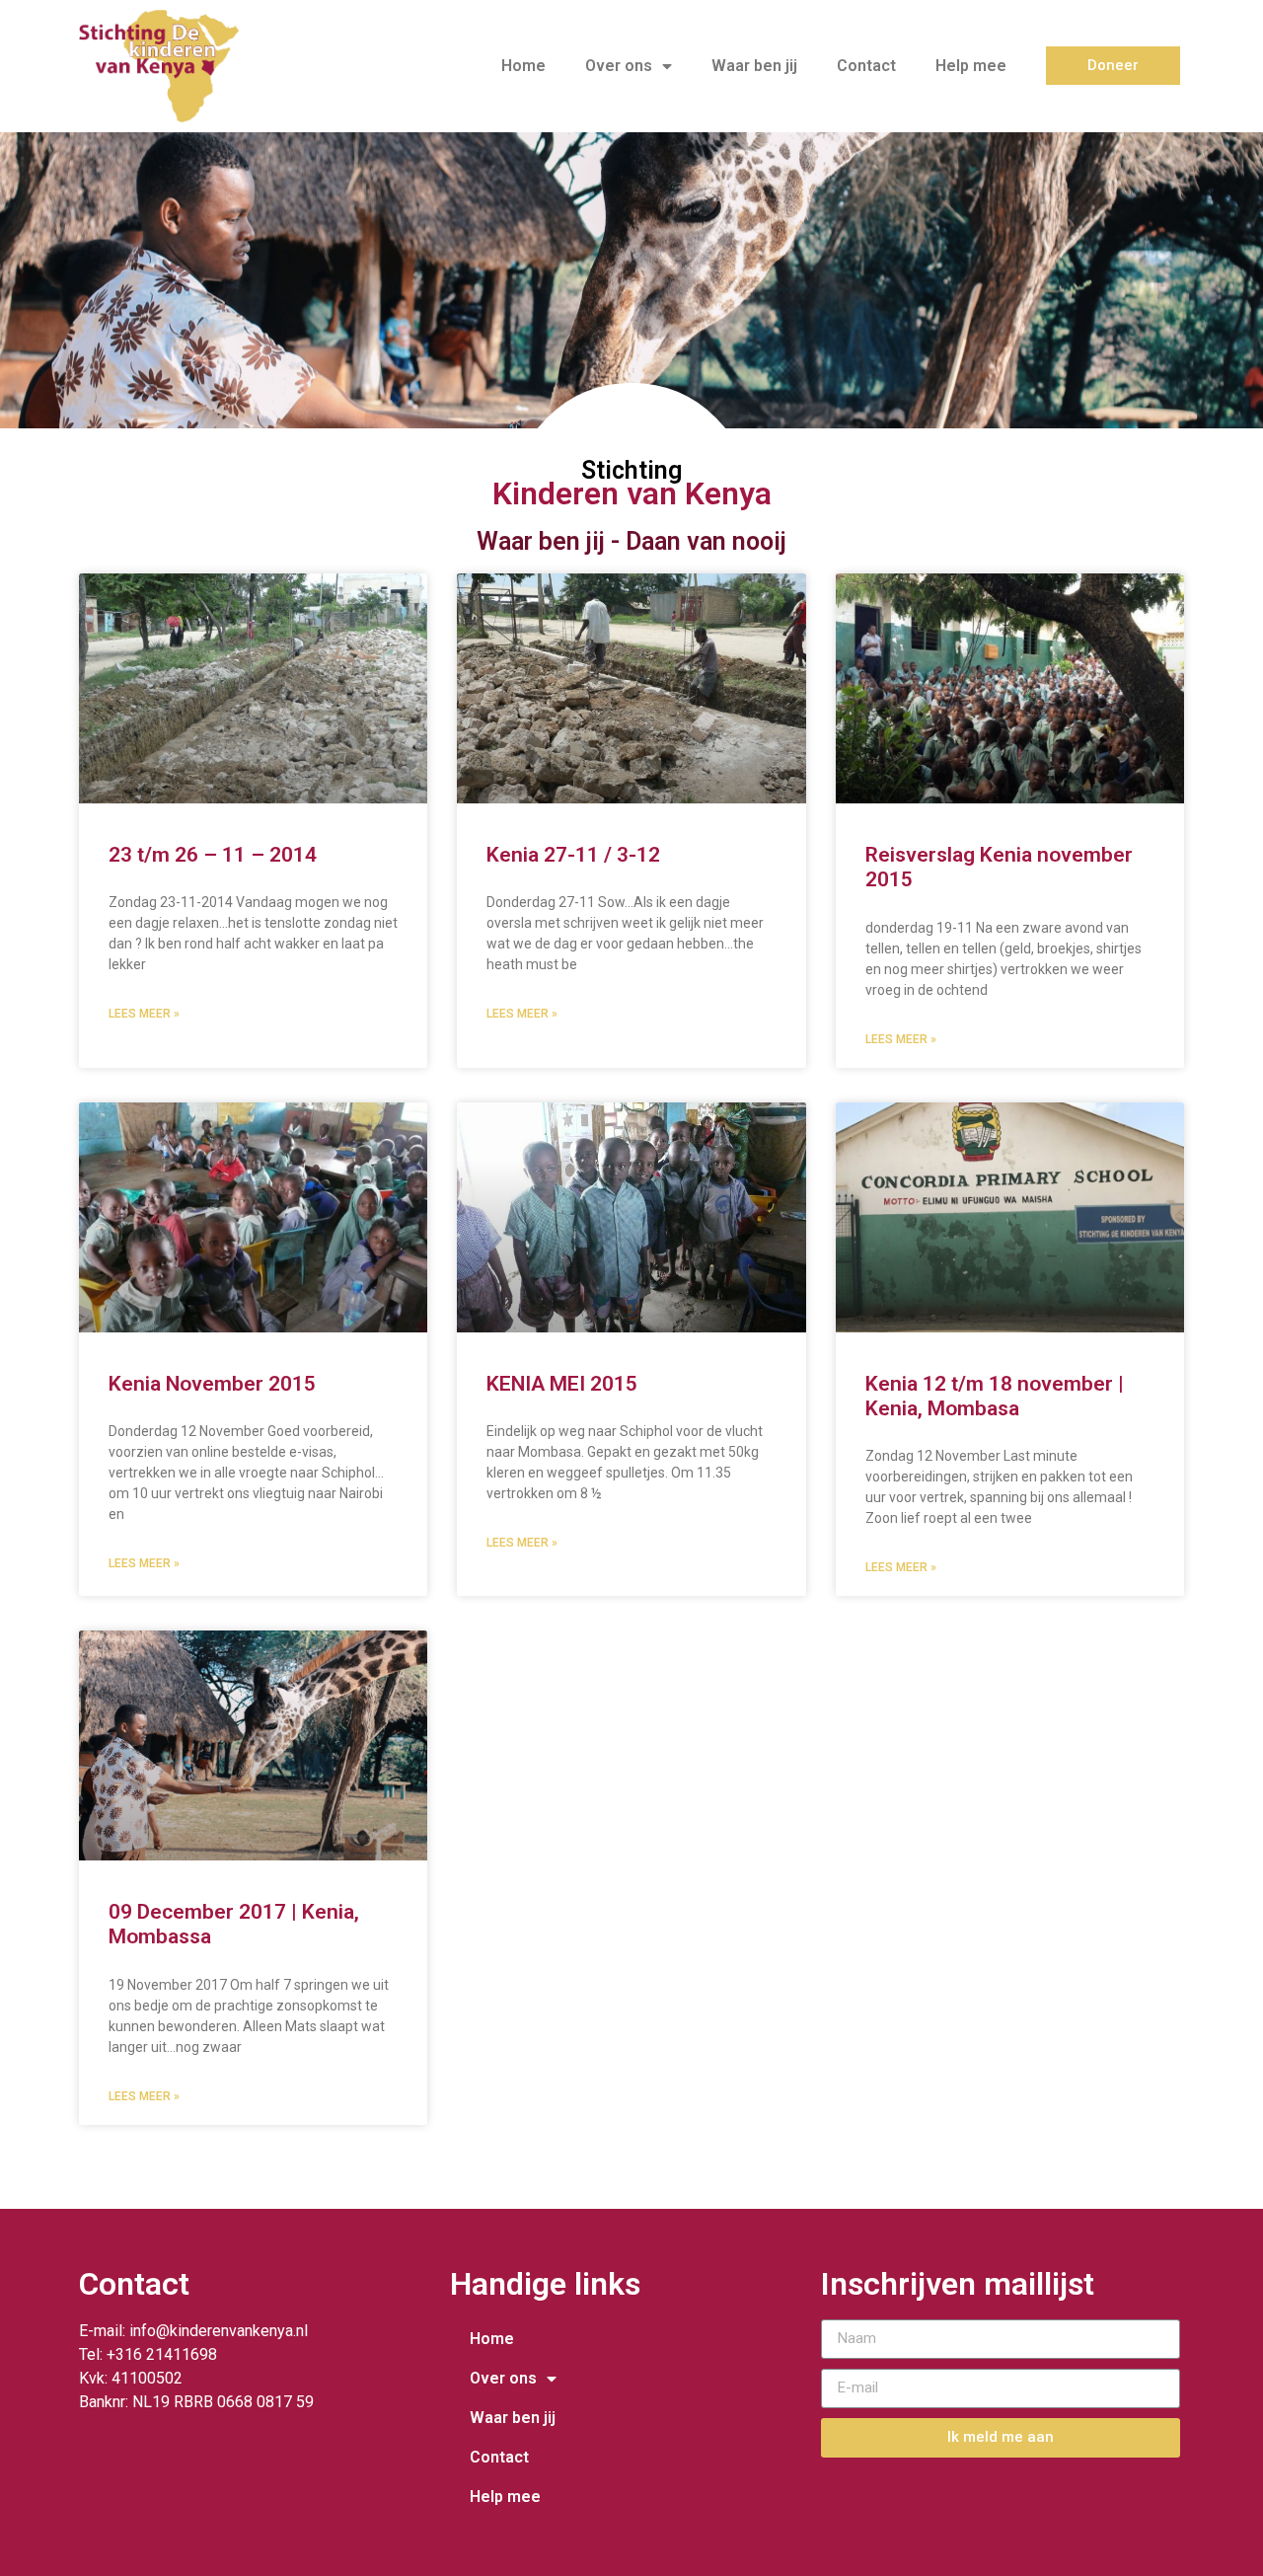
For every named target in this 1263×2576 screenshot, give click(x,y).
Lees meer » (144, 1014)
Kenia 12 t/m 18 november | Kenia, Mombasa (995, 1396)
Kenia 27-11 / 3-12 (573, 855)
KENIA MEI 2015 (562, 1384)
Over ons (619, 66)
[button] (1113, 66)
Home (523, 66)
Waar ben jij (754, 66)
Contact (866, 66)
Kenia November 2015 (212, 1384)
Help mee (971, 66)
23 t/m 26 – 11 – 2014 (213, 855)
